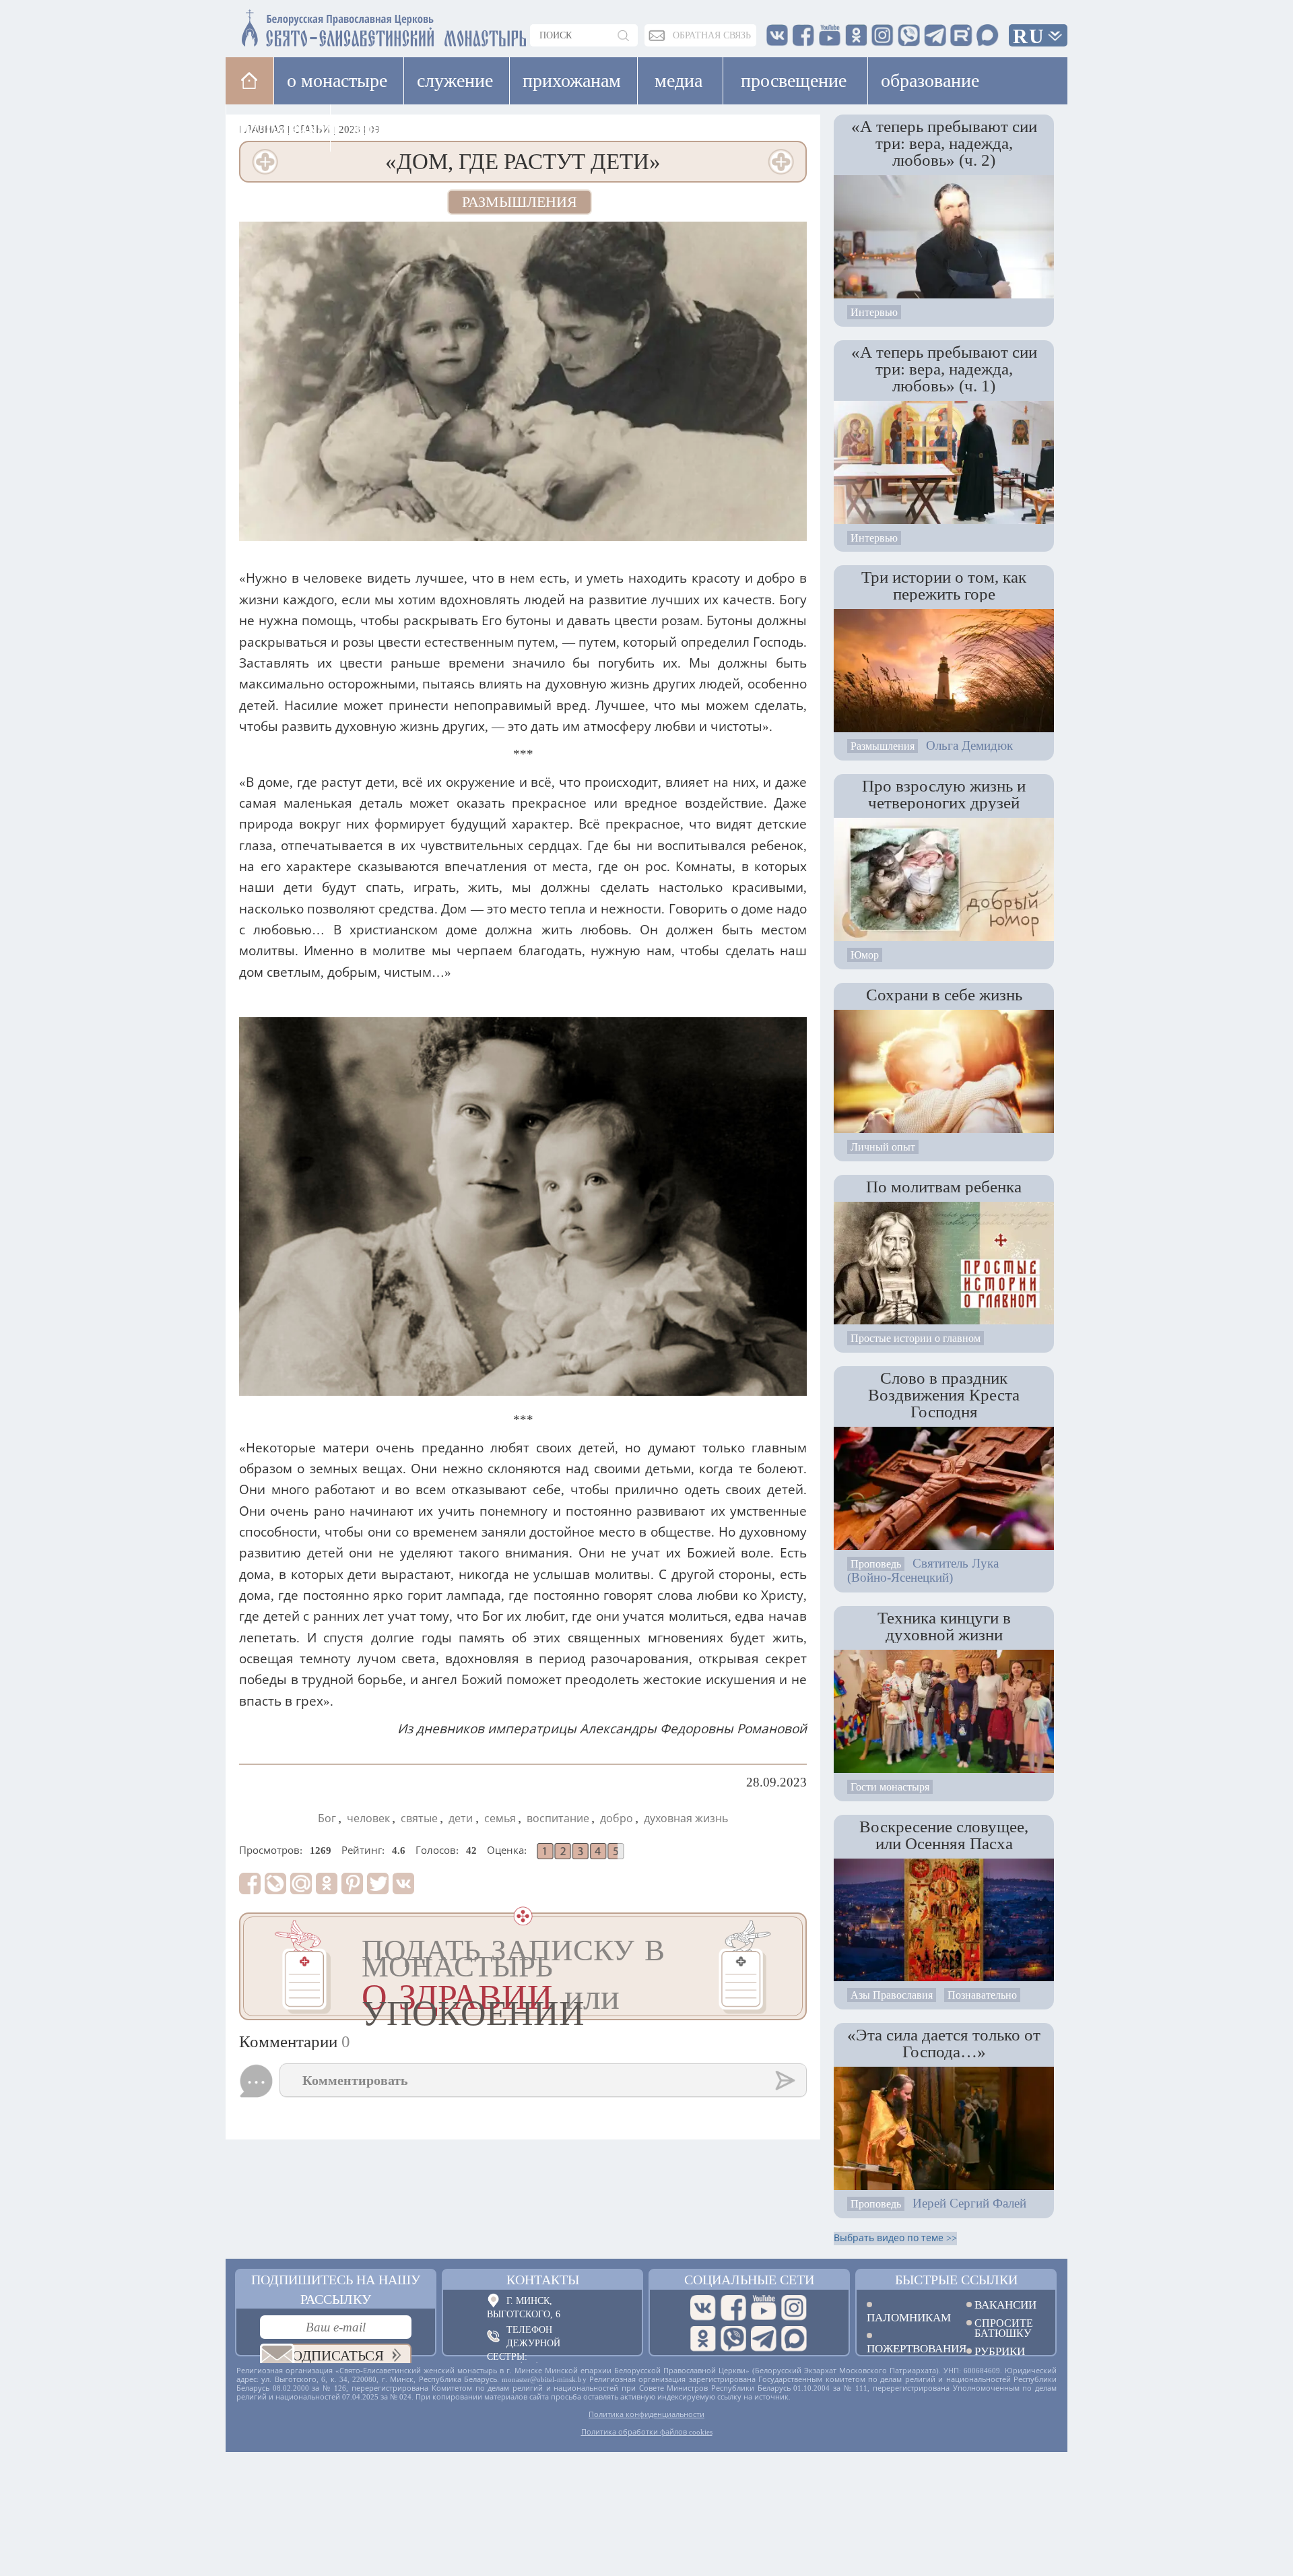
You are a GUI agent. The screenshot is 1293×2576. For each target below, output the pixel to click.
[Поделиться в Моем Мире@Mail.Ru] (301, 1883)
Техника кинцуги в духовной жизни (944, 1626)
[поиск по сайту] (624, 35)
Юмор (865, 955)
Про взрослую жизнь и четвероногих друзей (944, 794)
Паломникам (906, 2317)
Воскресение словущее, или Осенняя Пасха (944, 1835)
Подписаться (333, 2356)
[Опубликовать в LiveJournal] (275, 1883)
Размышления (520, 202)
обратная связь (712, 35)
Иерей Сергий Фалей (969, 2203)
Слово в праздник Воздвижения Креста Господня (944, 1394)
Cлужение (455, 80)
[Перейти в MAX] (794, 2339)
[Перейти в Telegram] (764, 2339)
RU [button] (1029, 36)
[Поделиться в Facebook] (250, 1883)
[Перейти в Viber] (733, 2339)
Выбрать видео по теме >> (895, 2238)
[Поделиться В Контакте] (403, 1883)
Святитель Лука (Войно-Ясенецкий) (923, 1570)
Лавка (373, 128)
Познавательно (982, 1995)
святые (419, 1818)
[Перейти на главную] (304, 25)
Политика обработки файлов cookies (647, 2432)
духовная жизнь (686, 1818)
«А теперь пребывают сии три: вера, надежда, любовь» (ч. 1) (944, 368)
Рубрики (1000, 2351)
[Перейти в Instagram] (794, 2308)
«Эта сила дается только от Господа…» (944, 2043)
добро (617, 1818)
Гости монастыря (890, 1787)
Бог (327, 1818)
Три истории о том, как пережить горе (944, 585)
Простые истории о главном (916, 1338)
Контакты (543, 2280)
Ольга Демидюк (969, 745)
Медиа (678, 80)
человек (368, 1818)
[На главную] (250, 80)
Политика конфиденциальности (646, 2414)
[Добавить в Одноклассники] (327, 1883)
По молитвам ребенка (944, 1186)
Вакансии (1005, 2305)
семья (500, 1818)
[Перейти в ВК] (703, 2308)
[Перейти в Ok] (703, 2339)
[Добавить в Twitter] (378, 1883)
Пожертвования (906, 2348)
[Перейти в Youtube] (764, 2308)
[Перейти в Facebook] (733, 2308)
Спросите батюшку (1004, 2328)
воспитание (558, 1818)
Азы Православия (892, 1995)
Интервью (874, 312)
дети (461, 1818)
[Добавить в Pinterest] (352, 1883)
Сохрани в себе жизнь (944, 994)
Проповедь (876, 1564)
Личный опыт (883, 1147)
